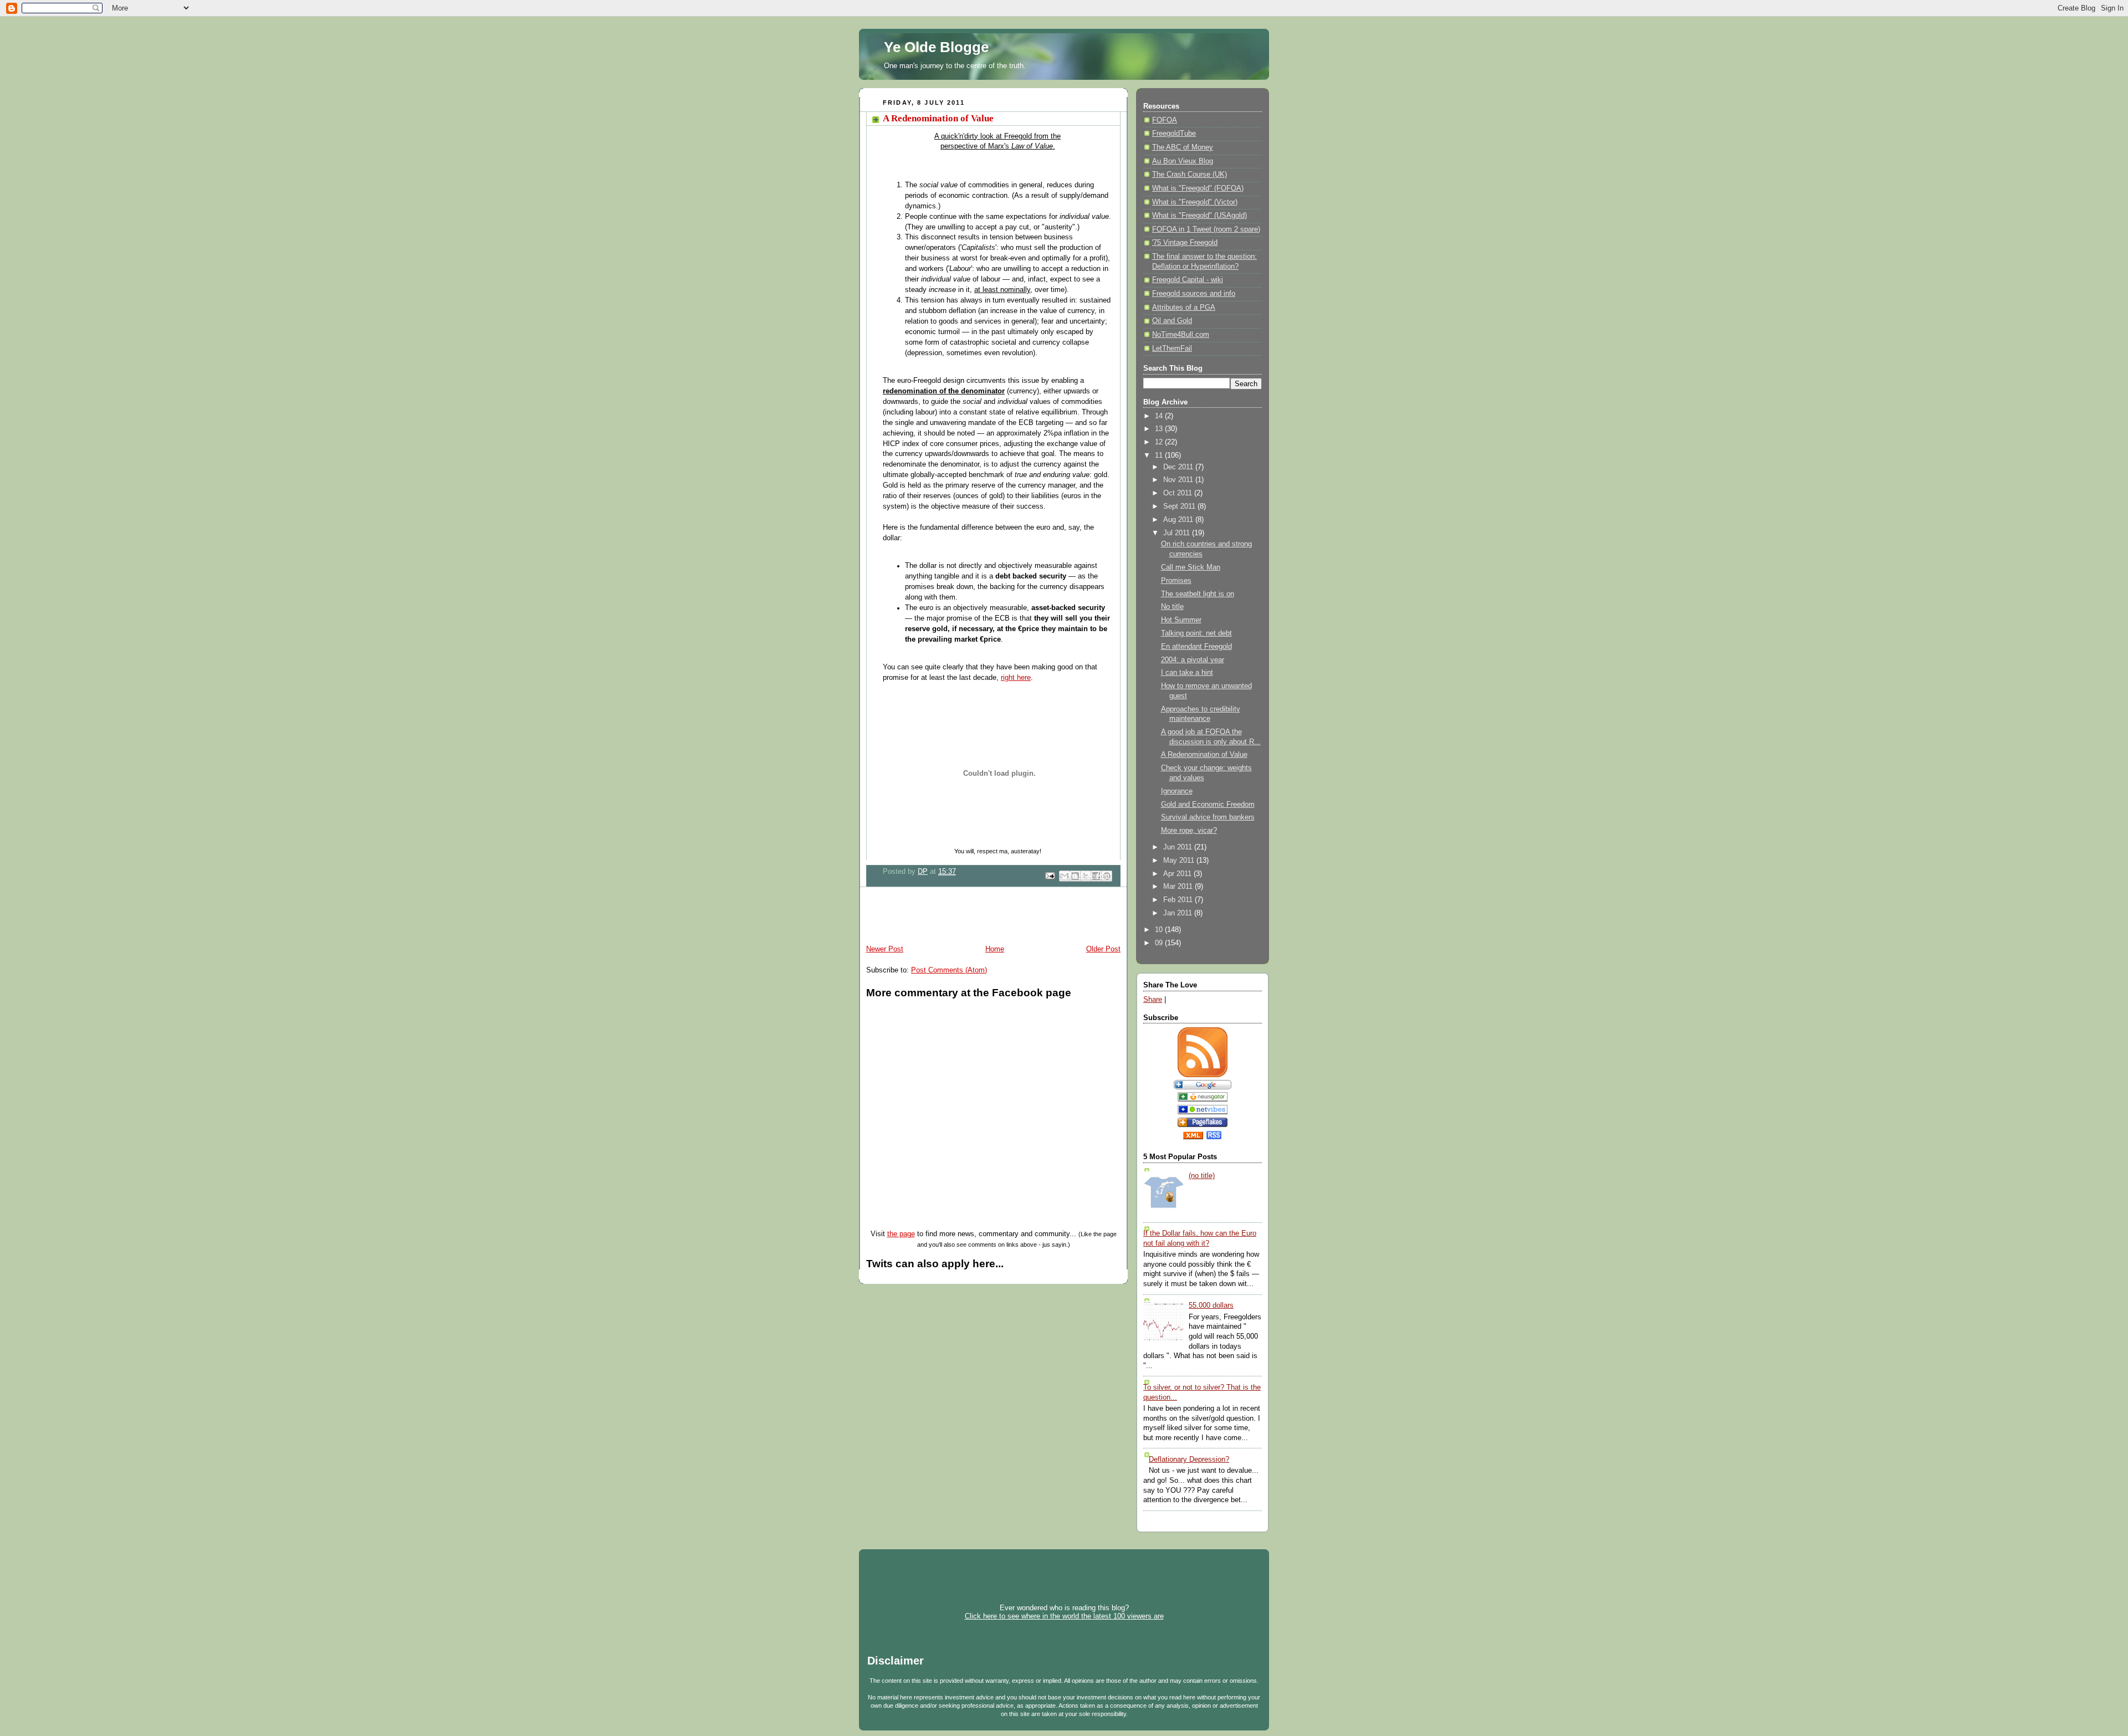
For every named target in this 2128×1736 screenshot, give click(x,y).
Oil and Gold (1172, 321)
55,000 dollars (1211, 1305)
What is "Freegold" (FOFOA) (1198, 188)
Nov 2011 (1179, 480)
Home (995, 949)
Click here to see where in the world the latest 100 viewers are (1064, 1616)
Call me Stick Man (1191, 567)
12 (1160, 442)
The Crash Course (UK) (1190, 175)
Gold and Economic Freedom (1208, 805)
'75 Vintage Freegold (1185, 243)
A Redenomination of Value (1204, 755)
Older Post (1103, 949)
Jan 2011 (1179, 913)
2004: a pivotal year (1193, 660)
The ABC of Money (1183, 147)
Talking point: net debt (1196, 633)
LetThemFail (1172, 349)
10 (1160, 930)
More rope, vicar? (1189, 831)
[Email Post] (1050, 875)
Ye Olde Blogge (936, 47)
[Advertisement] (989, 918)
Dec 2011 (1179, 467)
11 (1160, 455)
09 (1160, 943)
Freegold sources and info (1194, 294)
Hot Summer (1181, 620)
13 (1160, 429)
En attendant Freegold (1196, 647)
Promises (1176, 581)
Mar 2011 (1179, 887)
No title (1172, 607)
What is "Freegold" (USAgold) (1199, 216)
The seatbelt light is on (1198, 594)
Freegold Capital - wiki (1188, 280)
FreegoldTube (1174, 134)
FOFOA (1165, 120)
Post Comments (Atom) (949, 970)
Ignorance (1177, 791)
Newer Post (885, 949)
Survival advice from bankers (1208, 817)
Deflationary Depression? (1189, 1460)
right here (1016, 678)
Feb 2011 (1179, 900)
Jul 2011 (1178, 533)
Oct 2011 (1179, 493)
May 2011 (1180, 861)
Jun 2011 (1179, 847)
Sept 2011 (1180, 506)
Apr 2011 (1178, 874)
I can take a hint (1187, 673)
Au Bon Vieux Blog (1183, 161)
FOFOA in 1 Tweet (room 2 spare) (1206, 229)
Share (1153, 1000)
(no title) (1202, 1176)
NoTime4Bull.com (1181, 335)
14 (1160, 416)
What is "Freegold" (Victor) (1195, 202)
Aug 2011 (1179, 520)
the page (901, 1234)
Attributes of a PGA (1184, 308)
